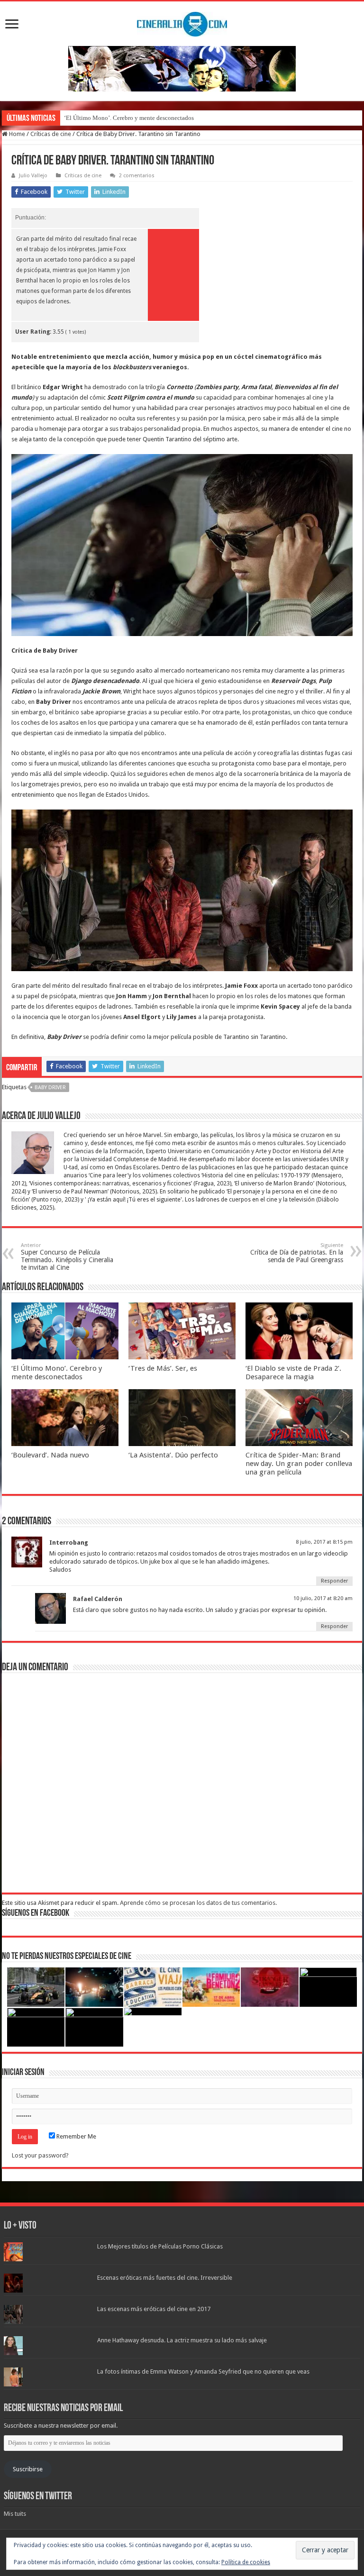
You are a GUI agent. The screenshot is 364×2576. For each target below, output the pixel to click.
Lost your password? (40, 2155)
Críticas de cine (51, 134)
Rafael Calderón (98, 1599)
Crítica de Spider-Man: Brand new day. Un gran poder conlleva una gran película (299, 1464)
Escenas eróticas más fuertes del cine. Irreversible (165, 2278)
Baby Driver (50, 1088)
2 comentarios (137, 176)
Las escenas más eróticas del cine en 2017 (154, 2309)
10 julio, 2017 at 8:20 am (323, 1598)
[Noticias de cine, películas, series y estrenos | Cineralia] (182, 22)
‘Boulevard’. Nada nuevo (50, 1455)
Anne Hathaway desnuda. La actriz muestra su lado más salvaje (182, 2340)
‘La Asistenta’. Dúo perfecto (173, 1455)
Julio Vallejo (33, 176)
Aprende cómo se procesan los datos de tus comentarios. (198, 1903)
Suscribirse (28, 2469)
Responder (334, 1581)
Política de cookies (246, 2562)
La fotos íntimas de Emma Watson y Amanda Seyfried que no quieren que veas (203, 2371)
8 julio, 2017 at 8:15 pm (324, 1542)
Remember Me (76, 2136)
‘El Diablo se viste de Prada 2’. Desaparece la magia (293, 1373)
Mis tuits (15, 2514)
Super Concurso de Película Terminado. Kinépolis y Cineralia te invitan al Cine (67, 1257)
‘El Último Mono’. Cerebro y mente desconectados (129, 118)
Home (16, 134)
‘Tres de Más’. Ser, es (163, 1368)
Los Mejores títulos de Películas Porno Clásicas (160, 2246)
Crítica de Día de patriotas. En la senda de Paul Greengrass (297, 1253)
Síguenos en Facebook (36, 1913)
